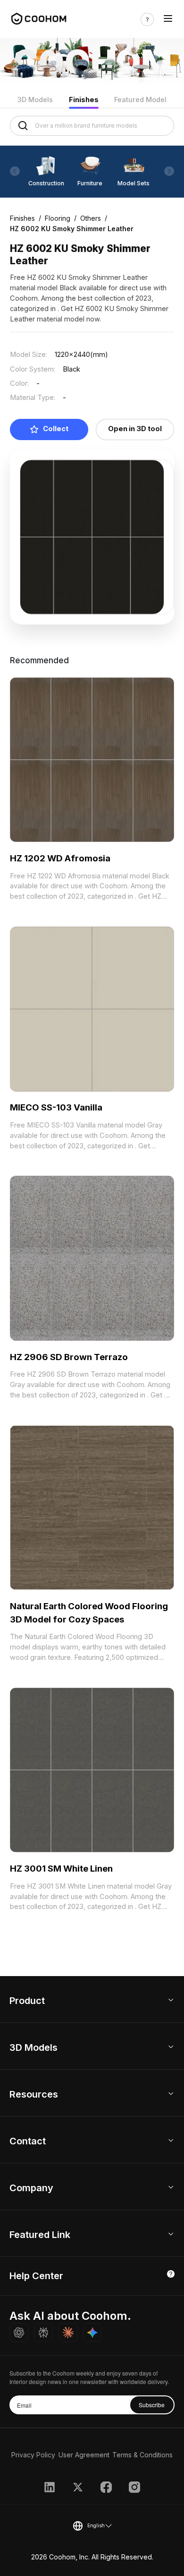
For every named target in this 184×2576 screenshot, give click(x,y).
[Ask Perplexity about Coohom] (43, 2333)
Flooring (58, 218)
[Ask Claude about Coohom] (68, 2333)
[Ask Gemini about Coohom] (92, 2333)
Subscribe (152, 2405)
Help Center (36, 2276)
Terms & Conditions (142, 2455)
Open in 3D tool (135, 429)
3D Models (35, 100)
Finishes (84, 100)
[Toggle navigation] (168, 19)
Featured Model (140, 100)
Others (91, 218)
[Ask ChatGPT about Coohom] (19, 2333)
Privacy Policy (33, 2455)
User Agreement (84, 2455)
